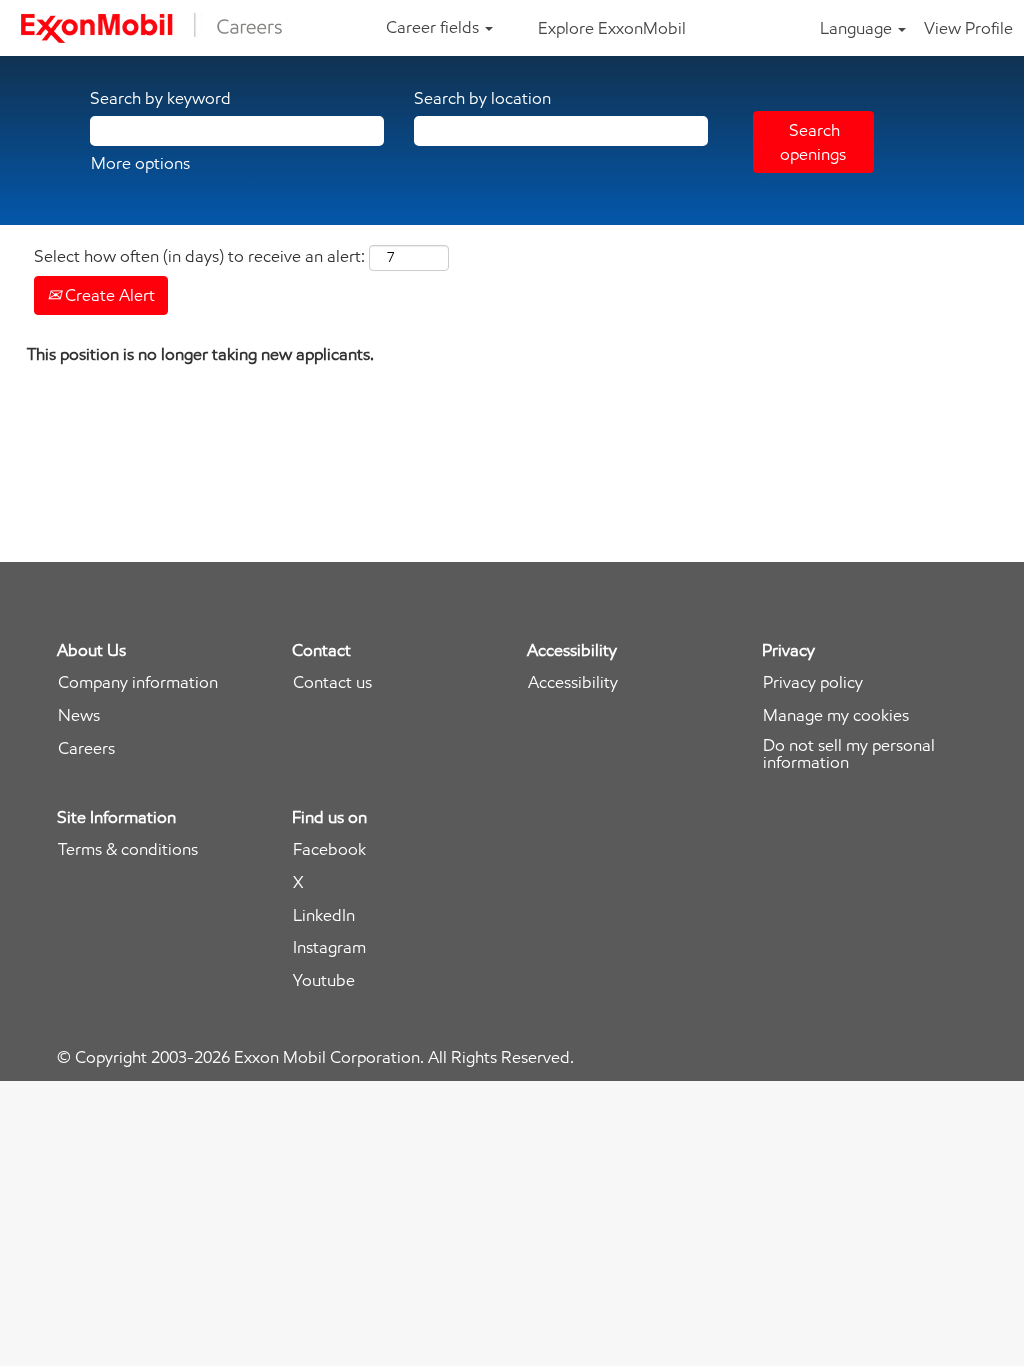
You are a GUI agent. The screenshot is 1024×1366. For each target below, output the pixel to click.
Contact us (332, 682)
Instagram (329, 947)
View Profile (968, 28)
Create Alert (108, 295)
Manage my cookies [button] (836, 715)
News (79, 715)
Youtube (324, 980)
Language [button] (858, 28)
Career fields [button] (434, 27)
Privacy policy (813, 682)
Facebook (329, 849)
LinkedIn (324, 915)
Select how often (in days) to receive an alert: (199, 256)
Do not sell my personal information (849, 754)
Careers (86, 748)
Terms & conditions (128, 849)
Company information (138, 682)
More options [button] (140, 163)
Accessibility (573, 682)
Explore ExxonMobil (612, 28)
